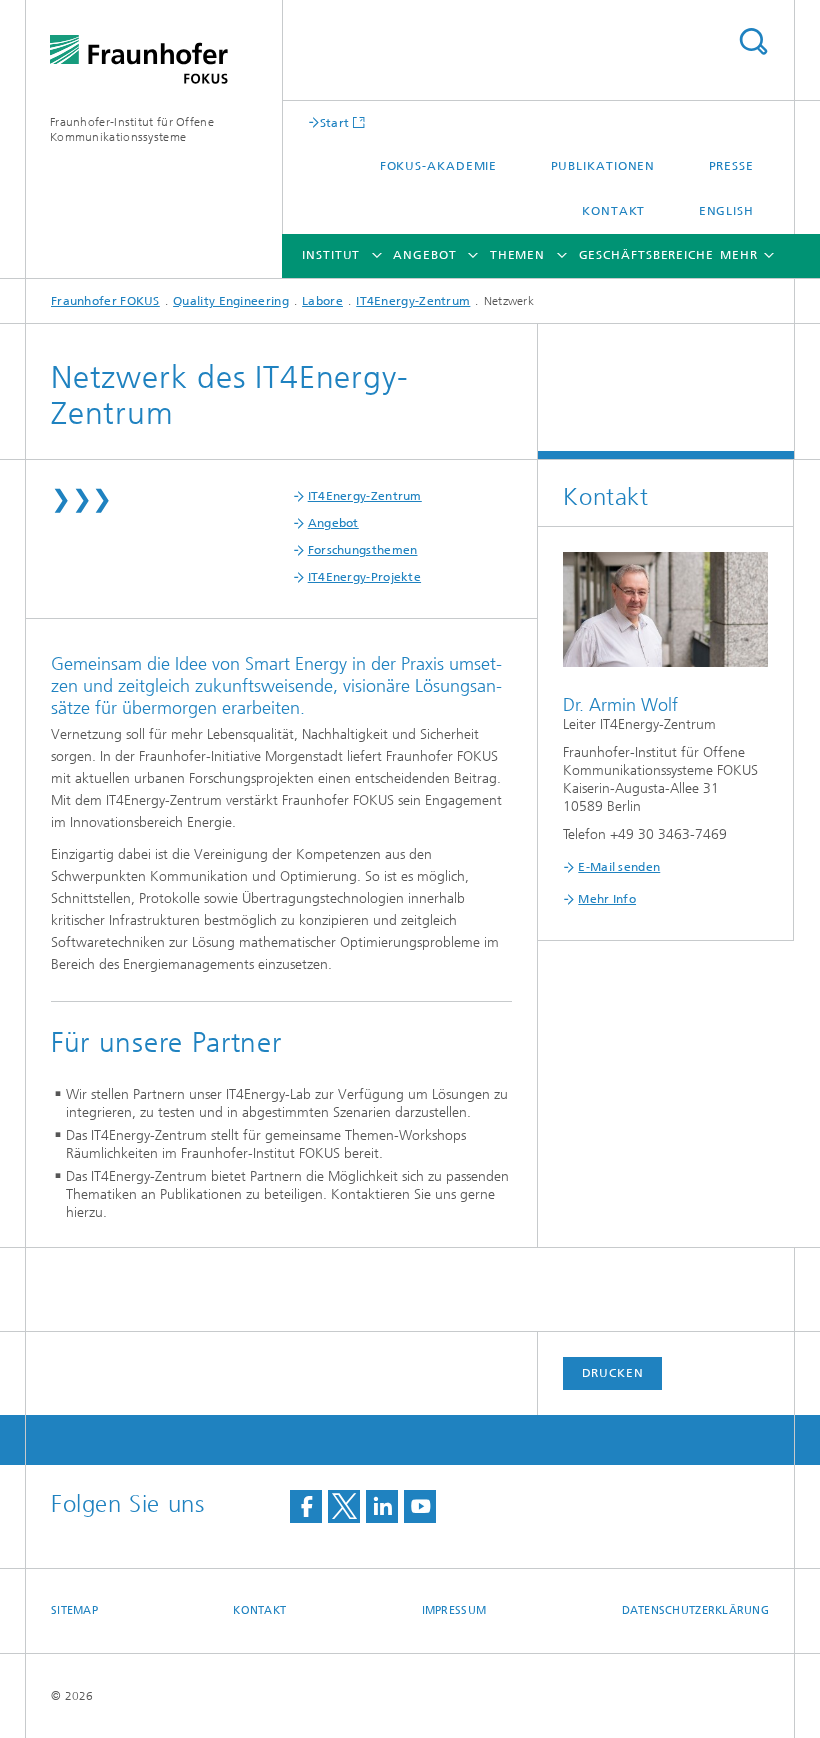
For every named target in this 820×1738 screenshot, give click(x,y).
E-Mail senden (619, 867)
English (726, 211)
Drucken (613, 1373)
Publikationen (603, 166)
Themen (517, 255)
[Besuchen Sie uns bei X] (344, 1506)
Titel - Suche (753, 41)
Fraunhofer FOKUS (105, 301)
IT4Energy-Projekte (364, 577)
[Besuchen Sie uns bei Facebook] (306, 1506)
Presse (731, 166)
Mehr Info (607, 899)
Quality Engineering (231, 301)
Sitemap (74, 1610)
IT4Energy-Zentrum (413, 301)
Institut (331, 255)
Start (335, 122)
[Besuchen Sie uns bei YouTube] (420, 1506)
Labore (322, 301)
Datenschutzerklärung (696, 1610)
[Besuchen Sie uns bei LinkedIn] (382, 1506)
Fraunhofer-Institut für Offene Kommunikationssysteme (132, 129)
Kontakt (613, 211)
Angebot (424, 255)
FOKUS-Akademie (439, 166)
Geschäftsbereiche (646, 255)
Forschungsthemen (363, 550)
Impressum (454, 1610)
